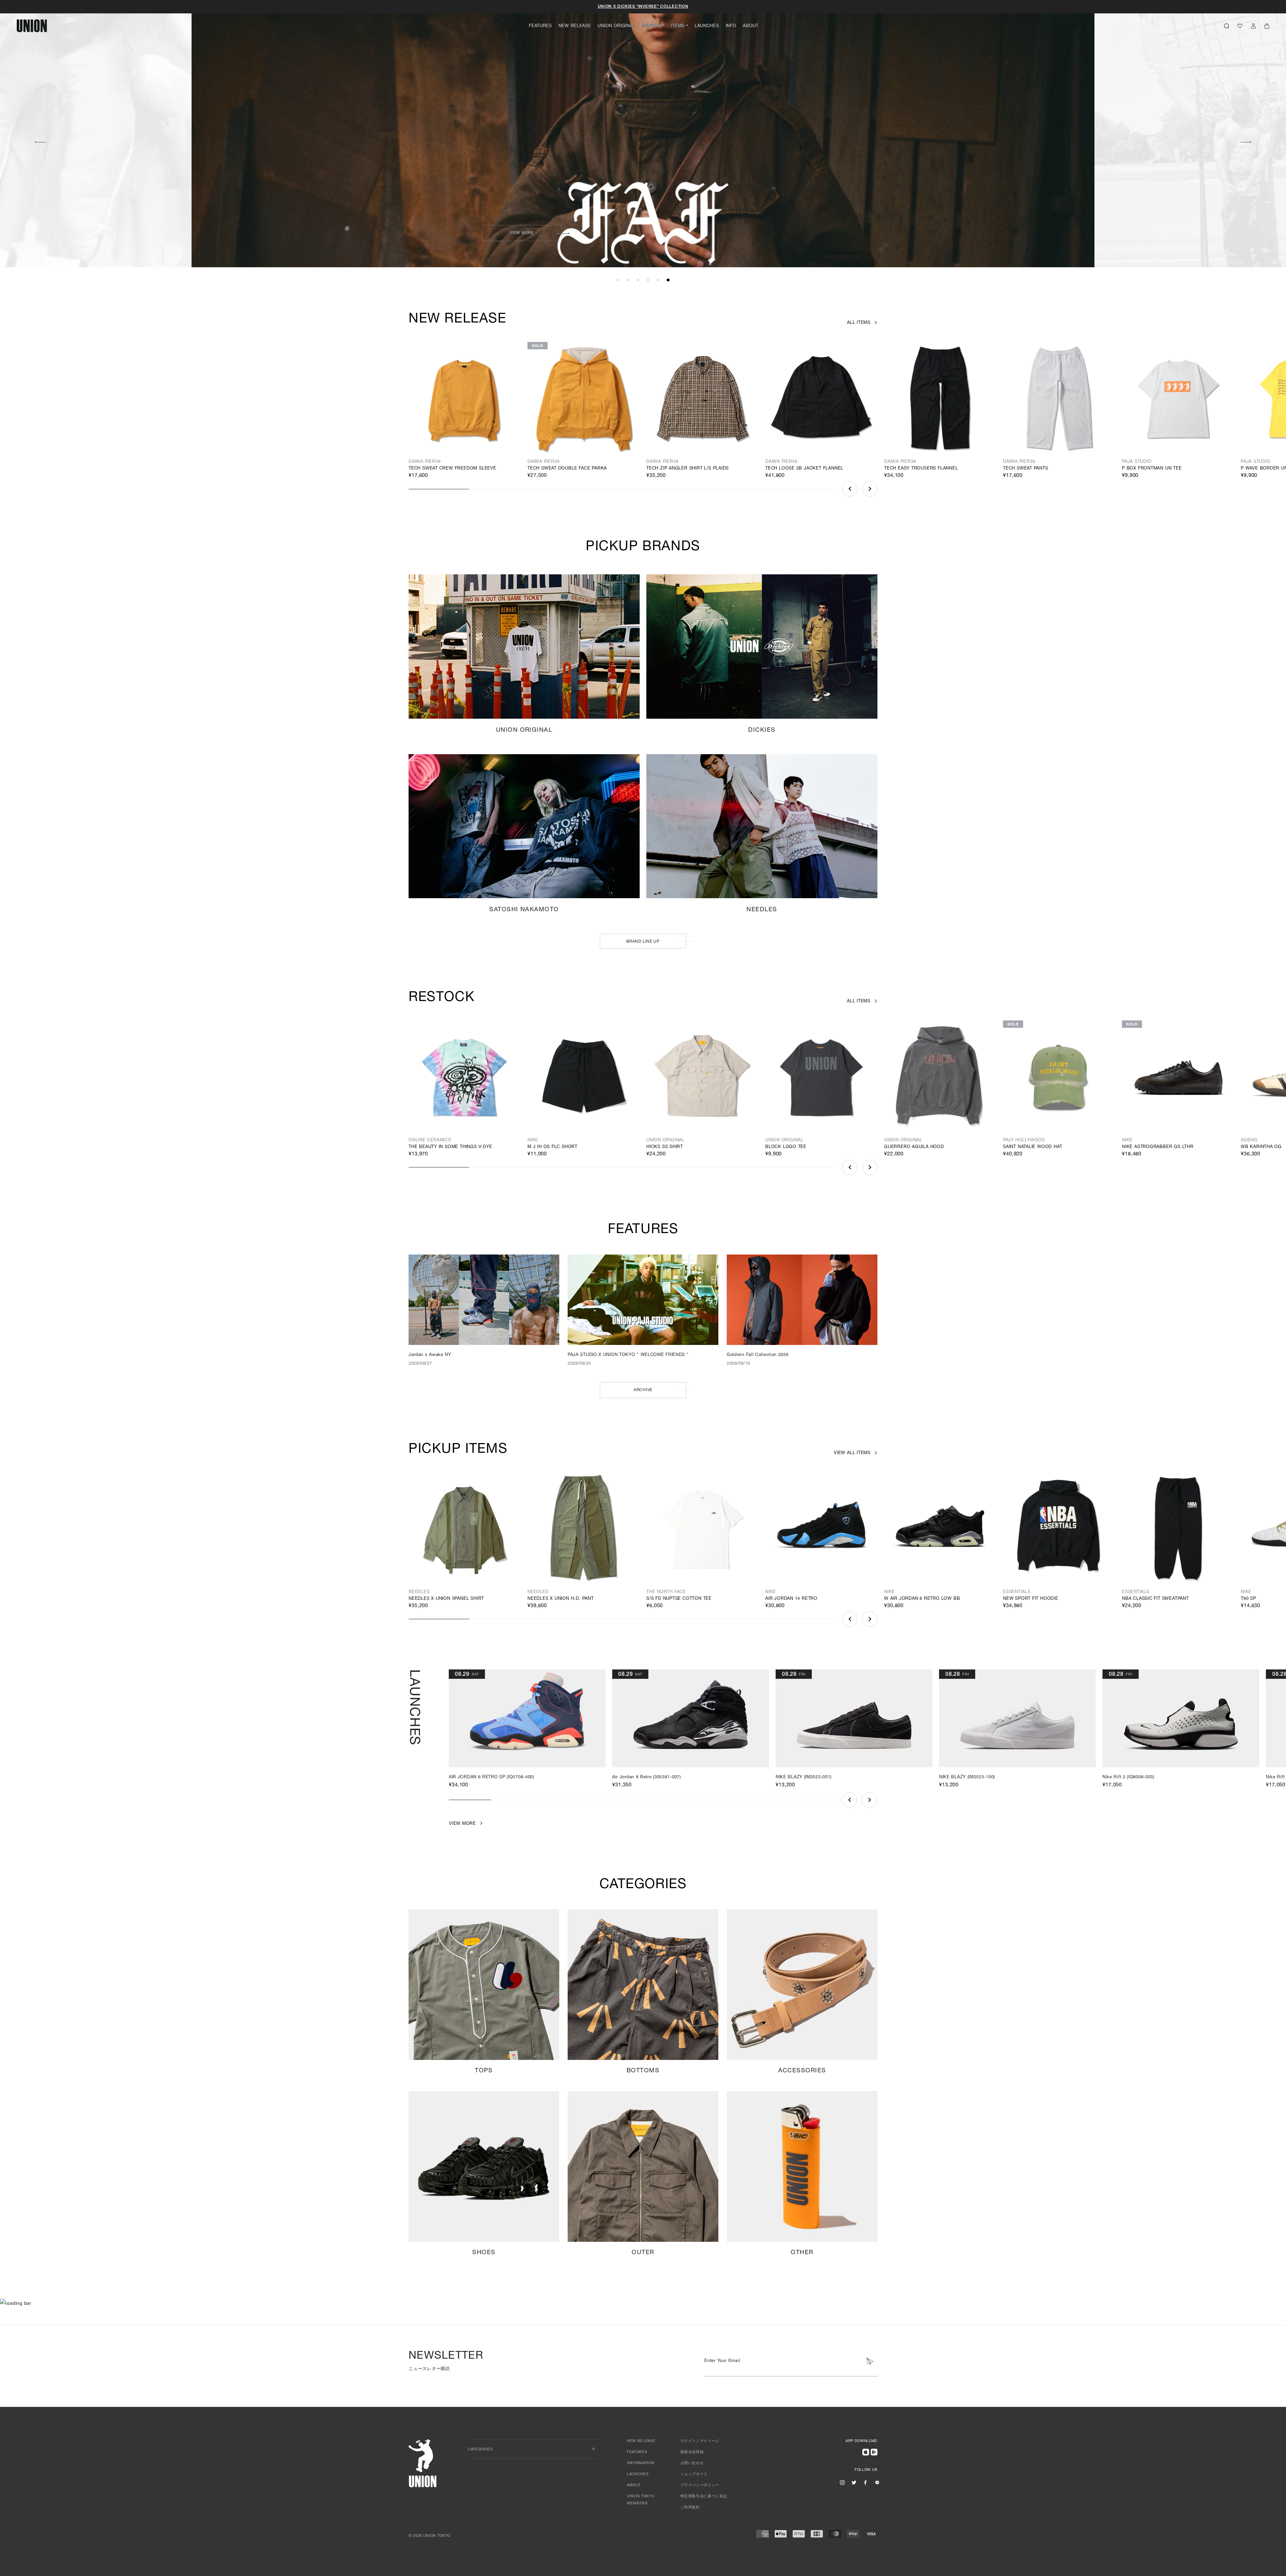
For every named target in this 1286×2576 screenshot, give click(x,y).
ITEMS (678, 26)
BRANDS (651, 26)
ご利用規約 (690, 2508)
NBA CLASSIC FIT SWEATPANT (1155, 1599)
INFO (731, 26)
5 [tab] (658, 280)
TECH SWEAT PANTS (1026, 469)
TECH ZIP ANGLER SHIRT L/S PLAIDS (688, 469)
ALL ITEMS (859, 323)
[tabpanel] (643, 134)
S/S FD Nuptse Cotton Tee (679, 1599)
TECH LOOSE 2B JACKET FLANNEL (804, 469)
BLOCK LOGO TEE (786, 1147)
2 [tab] (628, 280)
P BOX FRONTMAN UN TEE (1152, 469)
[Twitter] (854, 2483)
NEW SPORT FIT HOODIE (1031, 1599)
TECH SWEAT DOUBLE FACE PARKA (567, 469)
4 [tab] (648, 280)
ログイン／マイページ (700, 2441)
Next (1246, 141)
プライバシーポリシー (700, 2485)
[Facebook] (865, 2483)
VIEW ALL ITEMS (852, 1453)
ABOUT (751, 26)
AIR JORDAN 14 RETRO (791, 1599)
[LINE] (877, 2483)
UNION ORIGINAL (616, 26)
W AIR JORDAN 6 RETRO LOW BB (922, 1599)
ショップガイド (694, 2474)
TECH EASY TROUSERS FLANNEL (921, 469)
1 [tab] (618, 280)
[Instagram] (842, 2483)
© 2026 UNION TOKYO (430, 2536)
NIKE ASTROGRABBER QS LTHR (1158, 1147)
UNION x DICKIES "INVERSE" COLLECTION (643, 7)
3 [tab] (638, 280)
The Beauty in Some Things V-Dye (450, 1147)
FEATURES (540, 26)
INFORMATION (640, 2463)
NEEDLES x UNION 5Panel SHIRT (446, 1599)
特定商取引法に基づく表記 (704, 2496)
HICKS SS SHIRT (665, 1147)
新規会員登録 (692, 2452)
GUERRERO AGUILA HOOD (914, 1147)
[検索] (1227, 26)
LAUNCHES (707, 26)
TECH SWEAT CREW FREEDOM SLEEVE (452, 469)
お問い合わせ (692, 2463)
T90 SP (1248, 1599)
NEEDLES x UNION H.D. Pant (561, 1599)
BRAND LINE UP (643, 942)
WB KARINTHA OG (1261, 1147)
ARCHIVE (643, 1390)
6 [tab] (668, 280)
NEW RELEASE (575, 26)
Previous (40, 141)
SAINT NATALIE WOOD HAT (1032, 1147)
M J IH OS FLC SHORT (552, 1147)
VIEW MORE (522, 233)
